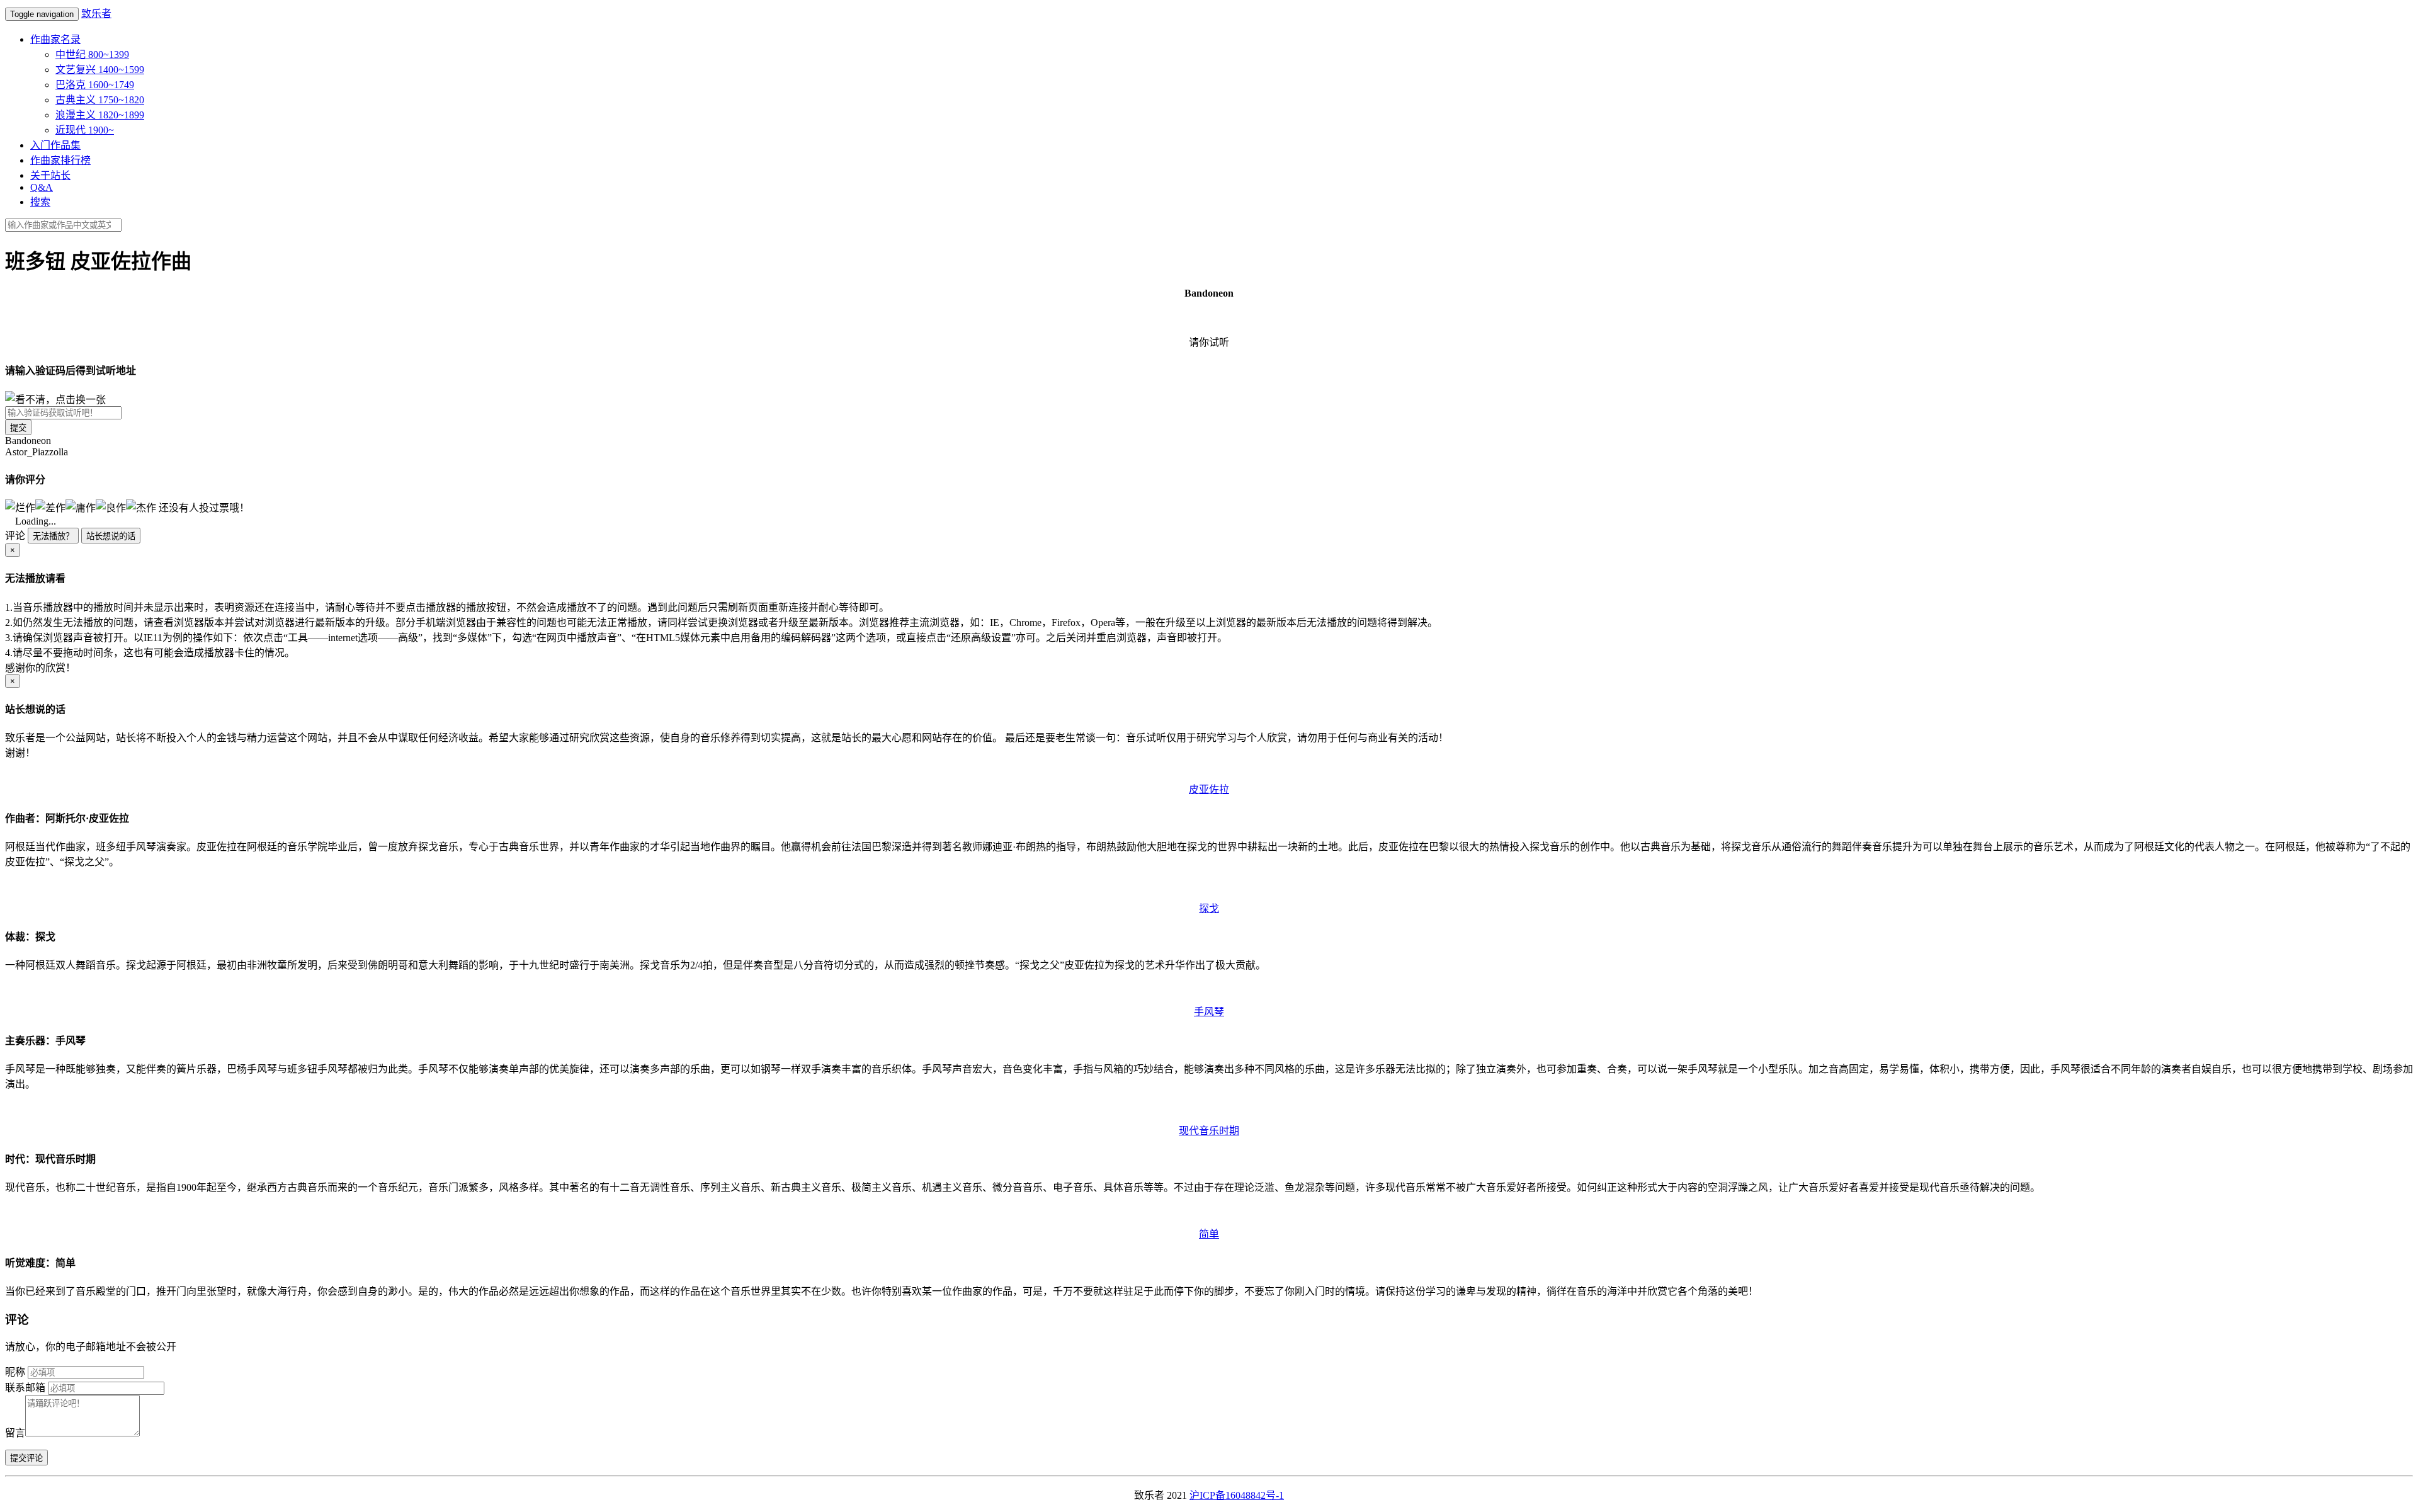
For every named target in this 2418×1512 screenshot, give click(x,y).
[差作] (50, 507)
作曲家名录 (55, 39)
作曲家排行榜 (60, 160)
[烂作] (20, 507)
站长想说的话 (111, 536)
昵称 (15, 1372)
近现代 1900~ (85, 130)
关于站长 (50, 175)
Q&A (42, 187)
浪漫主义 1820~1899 (100, 115)
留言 (15, 1433)
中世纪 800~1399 (92, 54)
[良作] (111, 507)
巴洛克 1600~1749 (95, 85)
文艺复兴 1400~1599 (100, 70)
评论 (15, 536)
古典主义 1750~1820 (100, 100)
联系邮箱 (25, 1388)
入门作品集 (55, 145)
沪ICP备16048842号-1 (1237, 1495)
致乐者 (96, 14)
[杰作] (141, 507)
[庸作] (81, 507)
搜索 (40, 202)
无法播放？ (53, 536)
